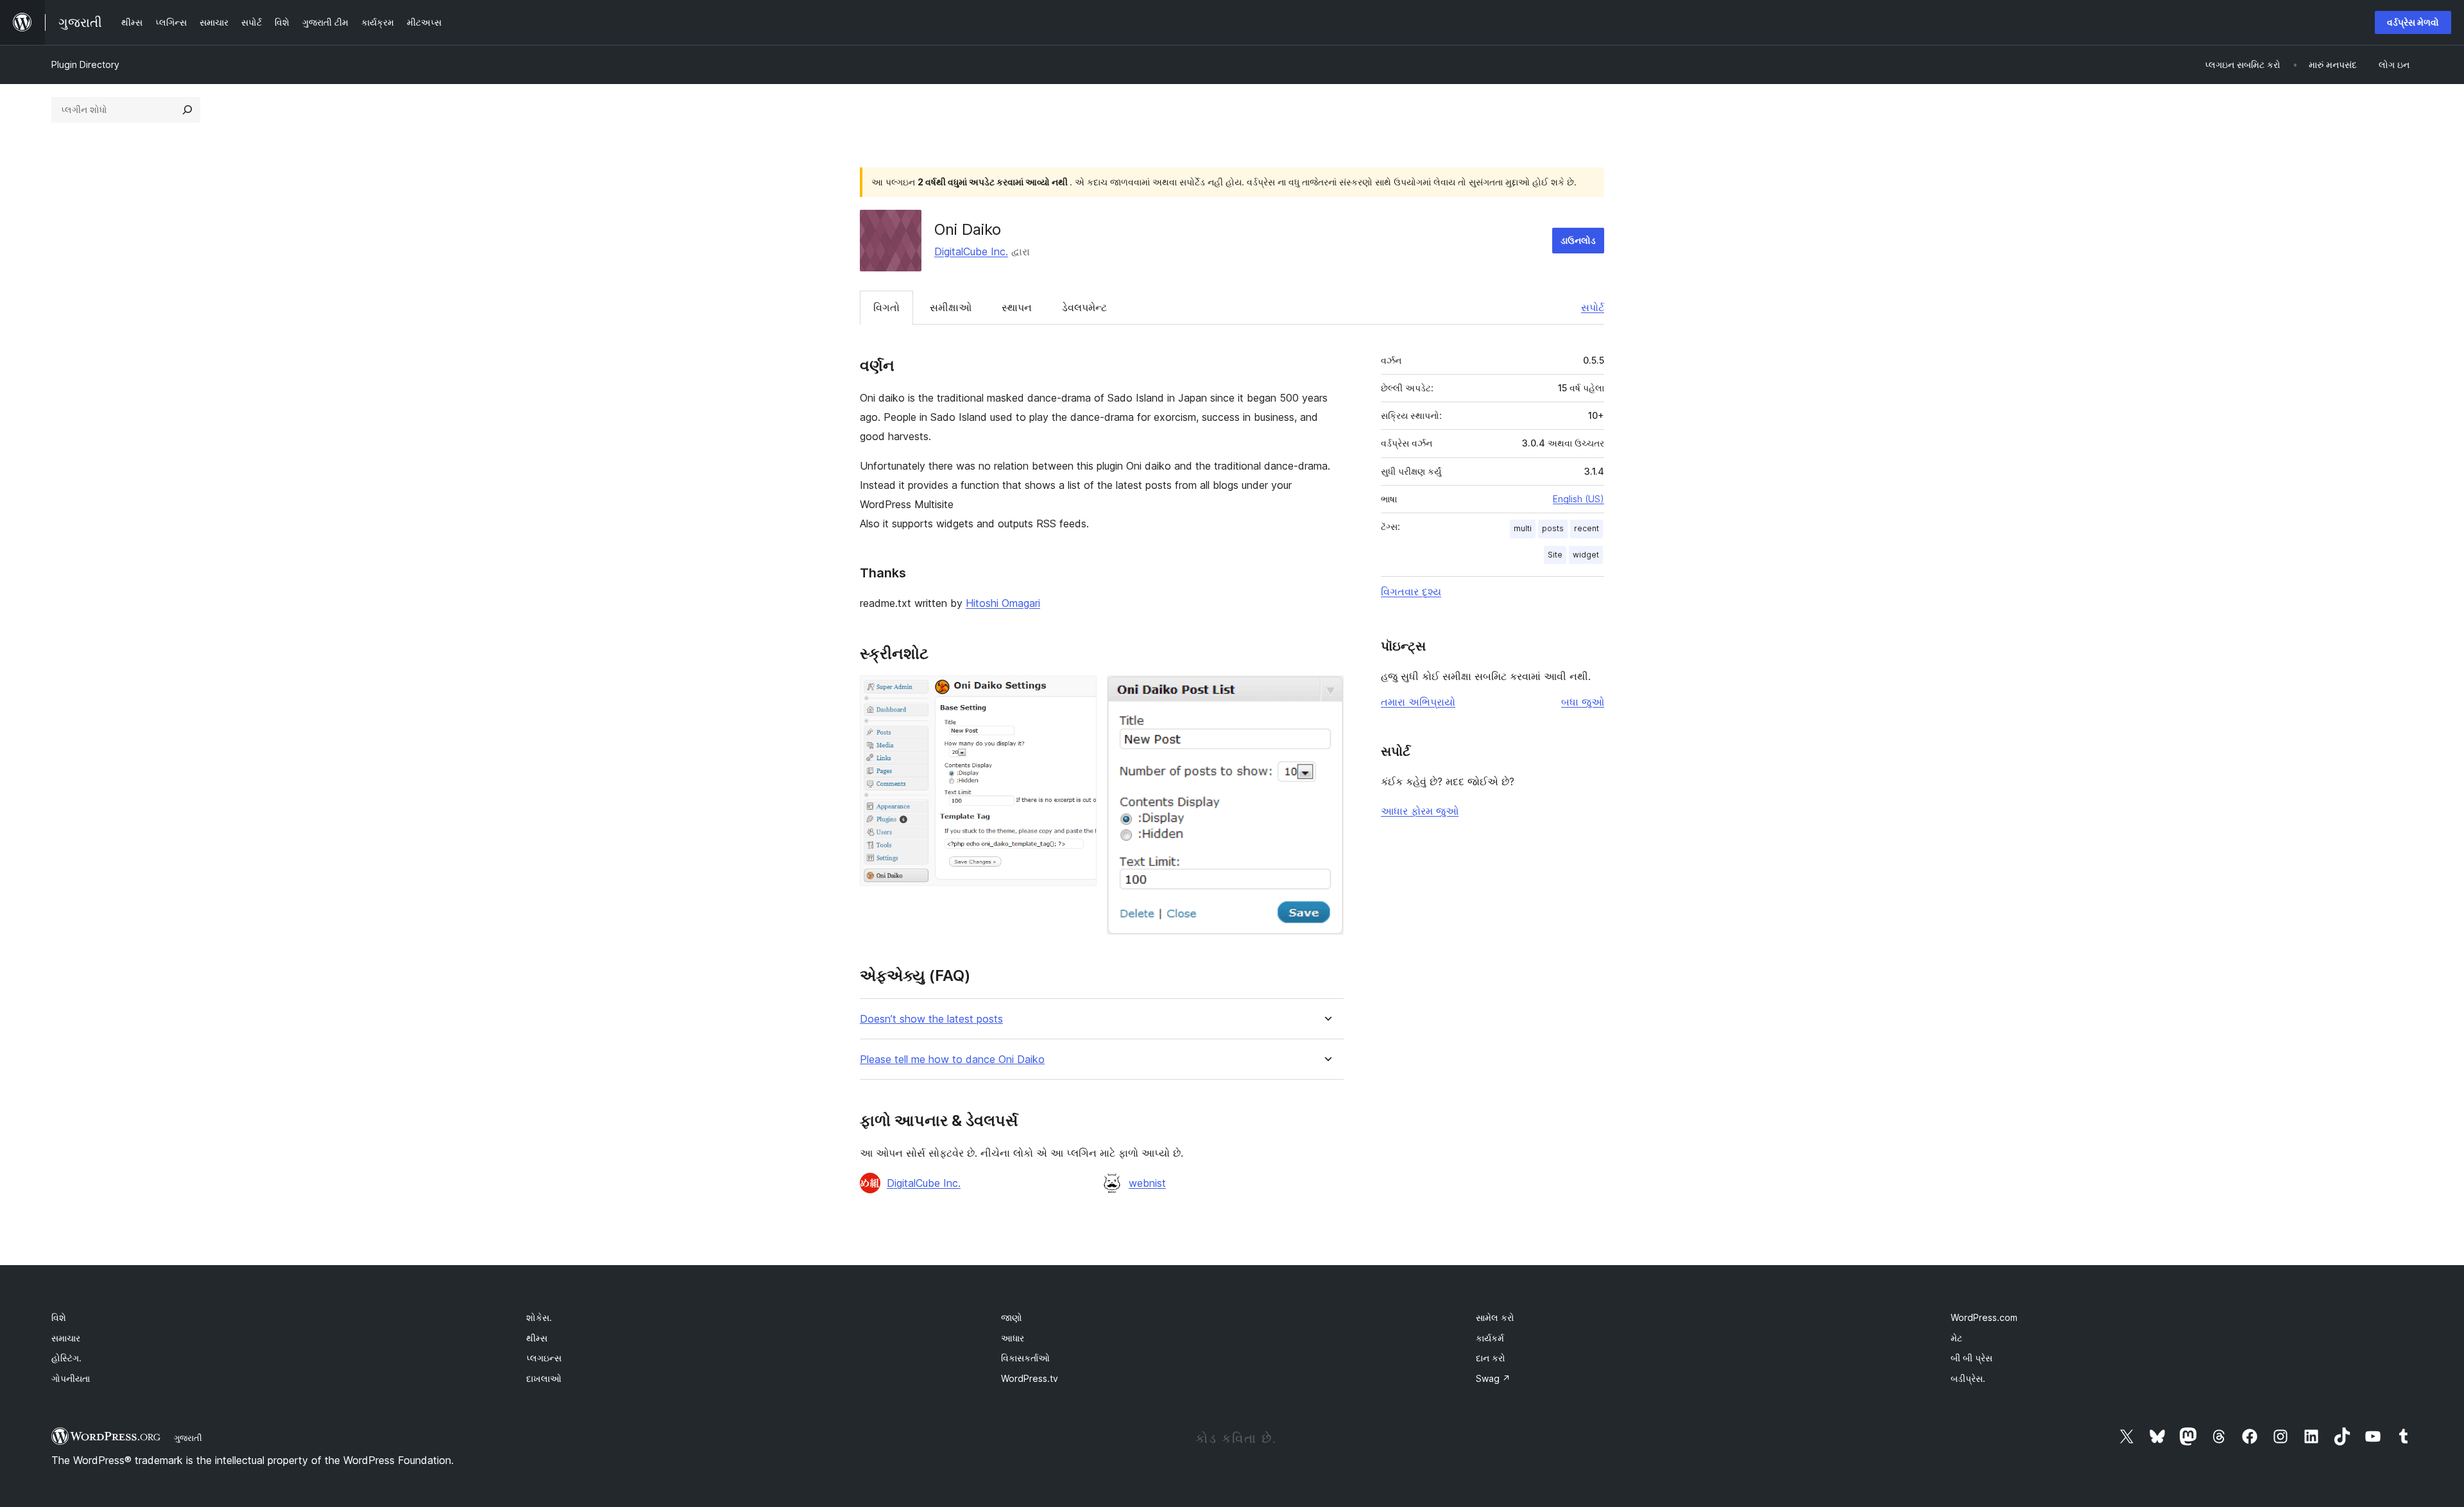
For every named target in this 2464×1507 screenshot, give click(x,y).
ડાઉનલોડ (1578, 240)
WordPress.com (1984, 1317)
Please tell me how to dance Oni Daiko (952, 1060)
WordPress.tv (1030, 1378)
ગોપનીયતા (71, 1378)
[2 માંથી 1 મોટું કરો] (1079, 693)
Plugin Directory (85, 64)
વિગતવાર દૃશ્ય (1411, 592)
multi (1523, 528)
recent (1587, 528)
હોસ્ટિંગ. (66, 1358)
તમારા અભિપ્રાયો (1418, 702)
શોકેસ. (539, 1317)
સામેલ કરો (1495, 1317)
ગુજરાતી (188, 1438)
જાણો (1012, 1317)
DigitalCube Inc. (971, 251)
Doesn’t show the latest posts (931, 1019)
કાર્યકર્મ (1490, 1338)
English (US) (1579, 499)
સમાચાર (66, 1338)
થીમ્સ (537, 1338)
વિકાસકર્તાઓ (1025, 1358)
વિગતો (886, 307)
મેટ (1956, 1338)
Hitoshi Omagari (1003, 603)
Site (1555, 555)
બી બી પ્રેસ (1972, 1358)
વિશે (59, 1317)
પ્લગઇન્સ (544, 1358)
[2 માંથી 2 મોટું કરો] (1326, 693)
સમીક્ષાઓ (951, 307)
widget (1586, 555)
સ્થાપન (1017, 307)
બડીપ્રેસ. (1968, 1378)
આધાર (1013, 1338)
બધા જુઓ (1583, 702)
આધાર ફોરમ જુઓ (1420, 811)
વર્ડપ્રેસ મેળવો (2413, 22)
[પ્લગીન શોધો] (187, 110)
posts (1553, 528)
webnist (1147, 1183)
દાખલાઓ (544, 1378)
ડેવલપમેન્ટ (1084, 307)
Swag (1493, 1378)
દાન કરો (1491, 1358)
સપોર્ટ (1593, 307)
